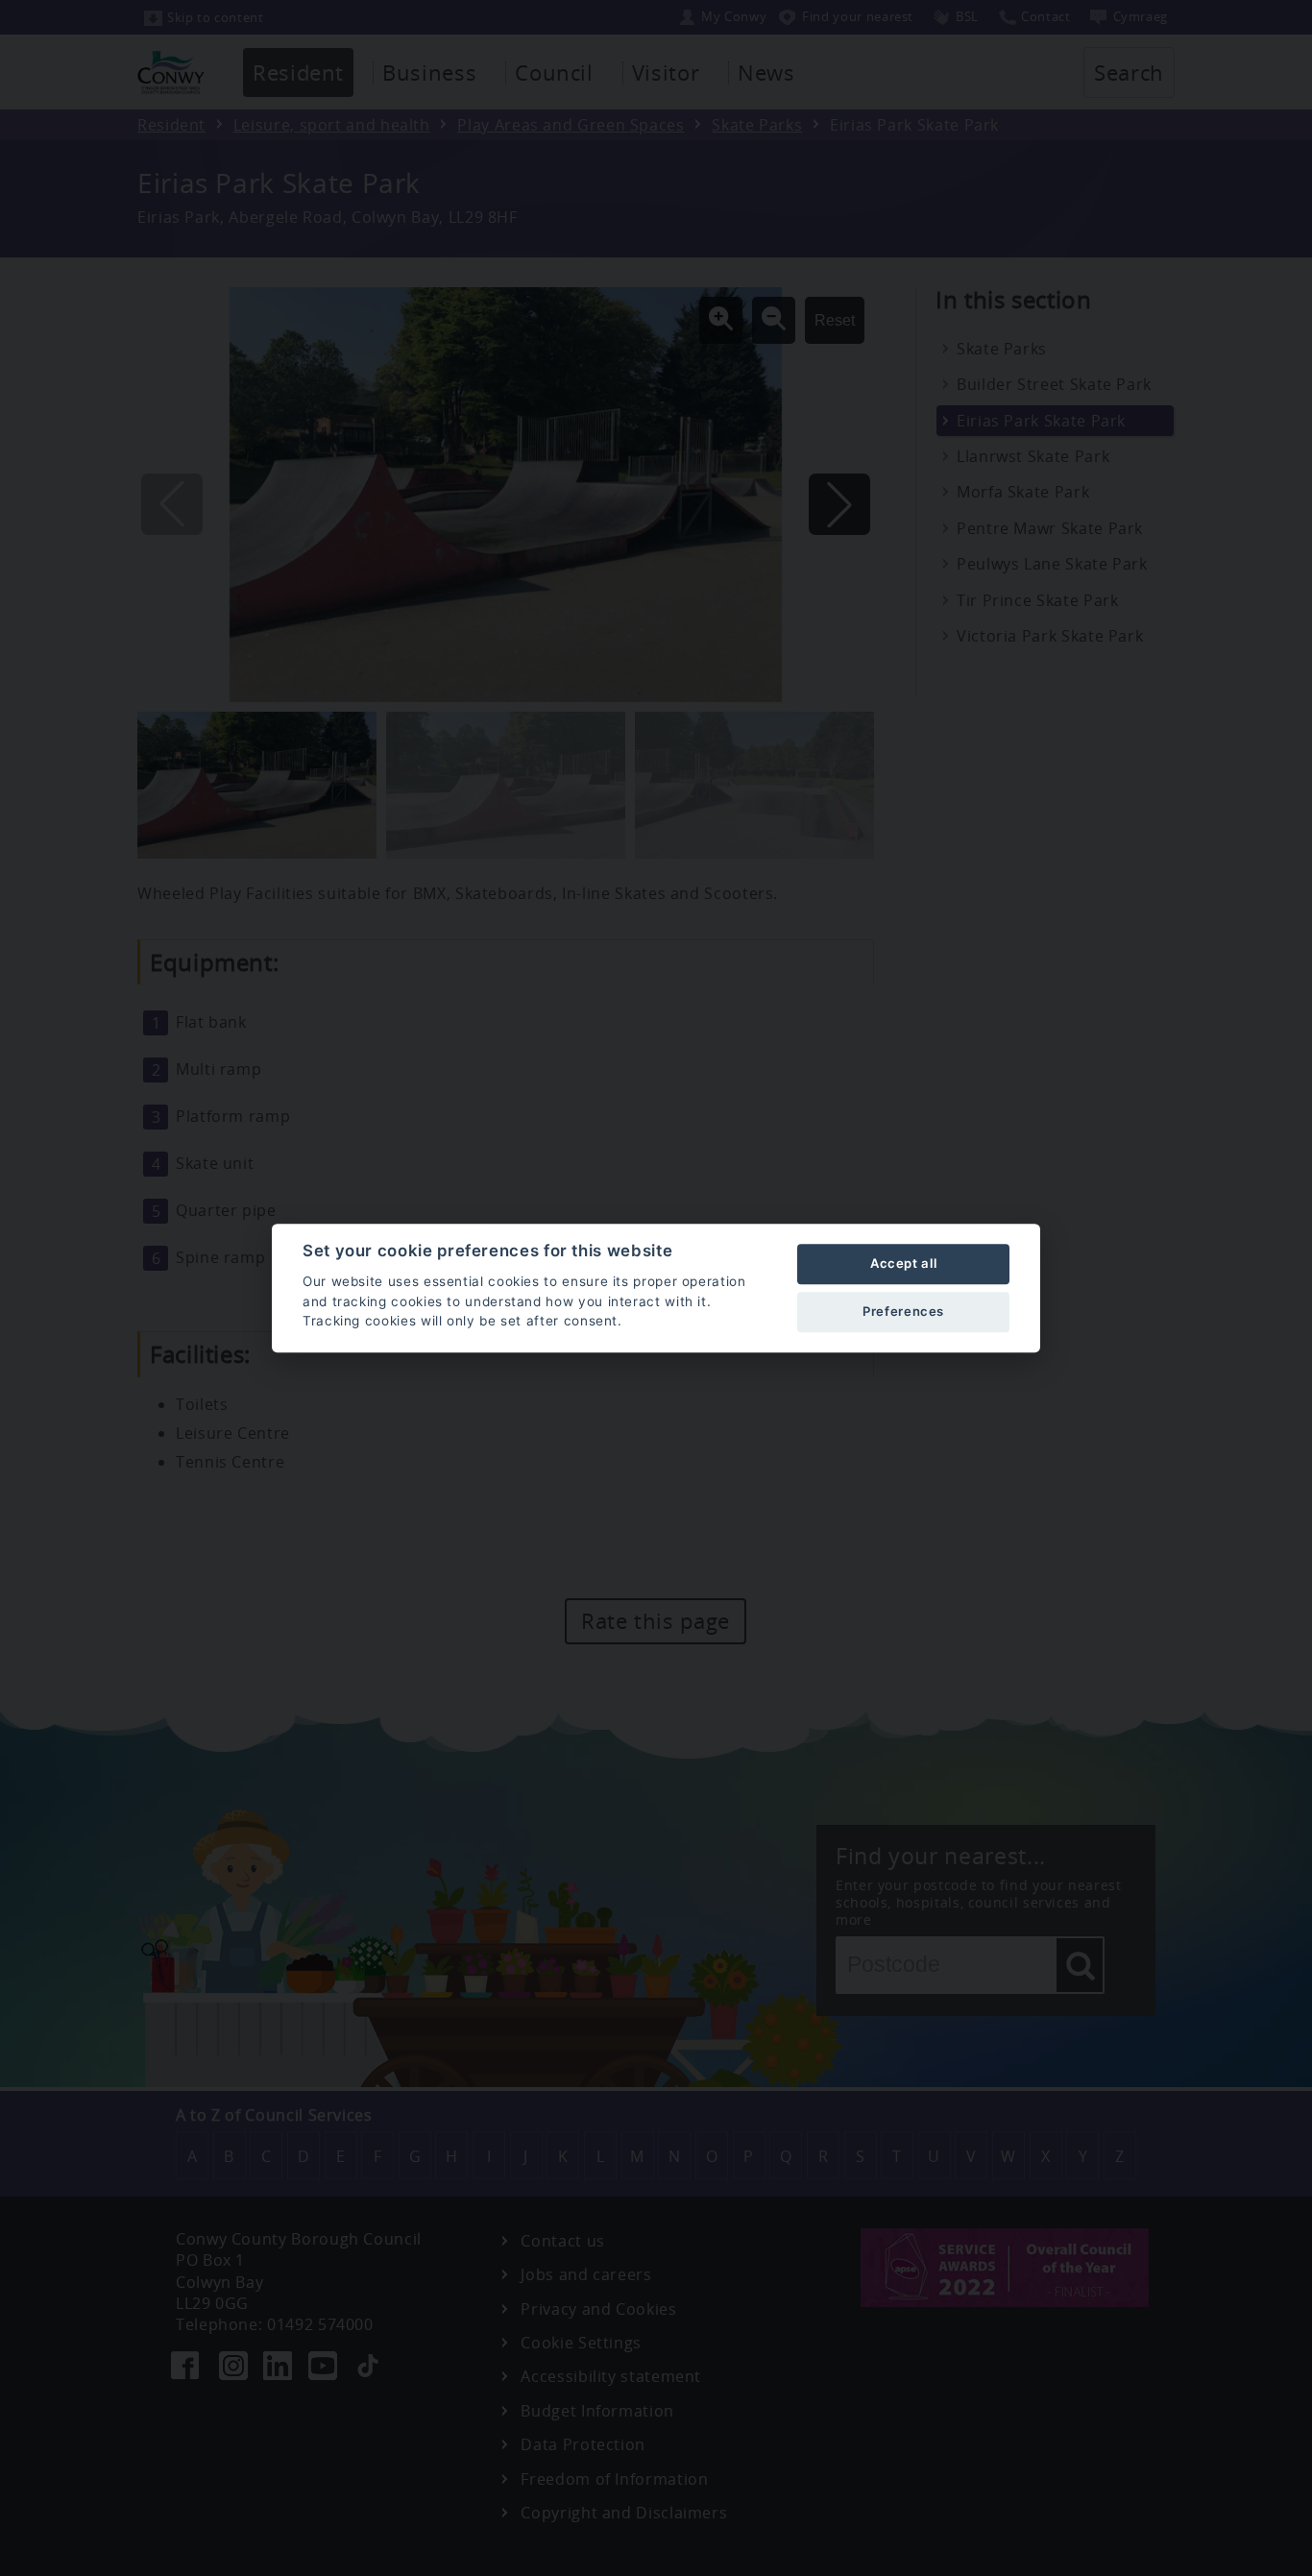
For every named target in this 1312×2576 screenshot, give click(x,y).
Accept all (903, 1263)
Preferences (903, 1311)
